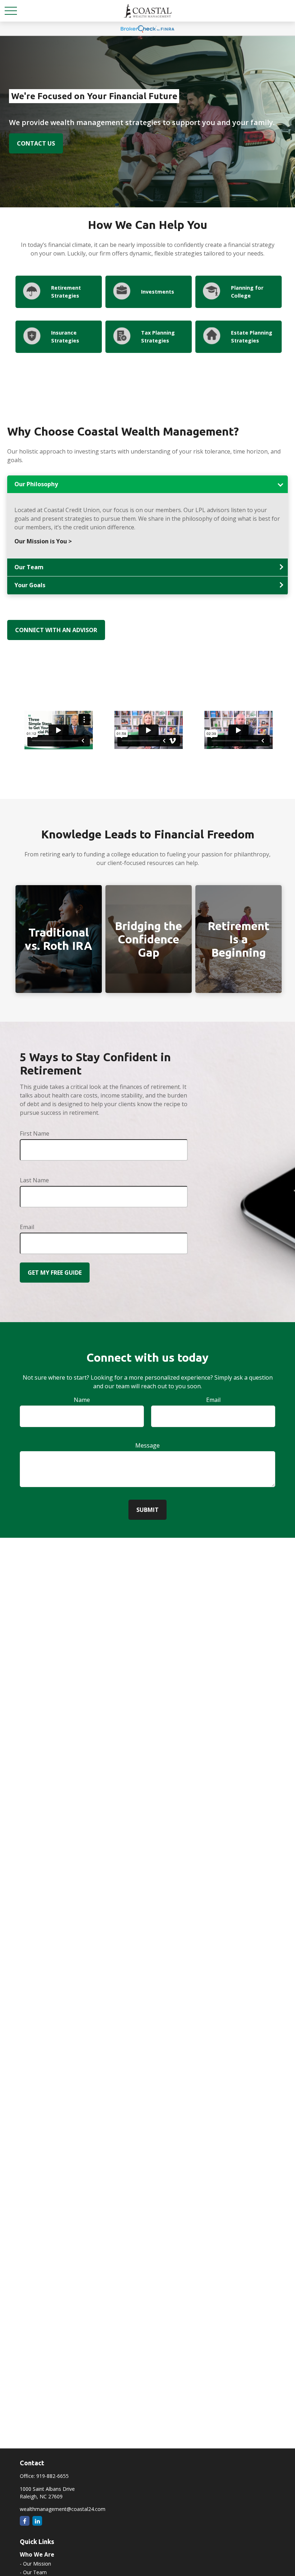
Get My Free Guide (55, 1273)
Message (147, 1445)
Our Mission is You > (43, 541)
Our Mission (37, 2564)
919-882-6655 (53, 2476)
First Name (35, 1133)
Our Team (35, 2572)
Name (82, 1400)
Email (27, 1227)
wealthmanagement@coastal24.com (63, 2509)
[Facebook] (25, 2521)
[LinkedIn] (37, 2521)
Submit (147, 1510)
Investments (158, 292)
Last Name (34, 1180)
